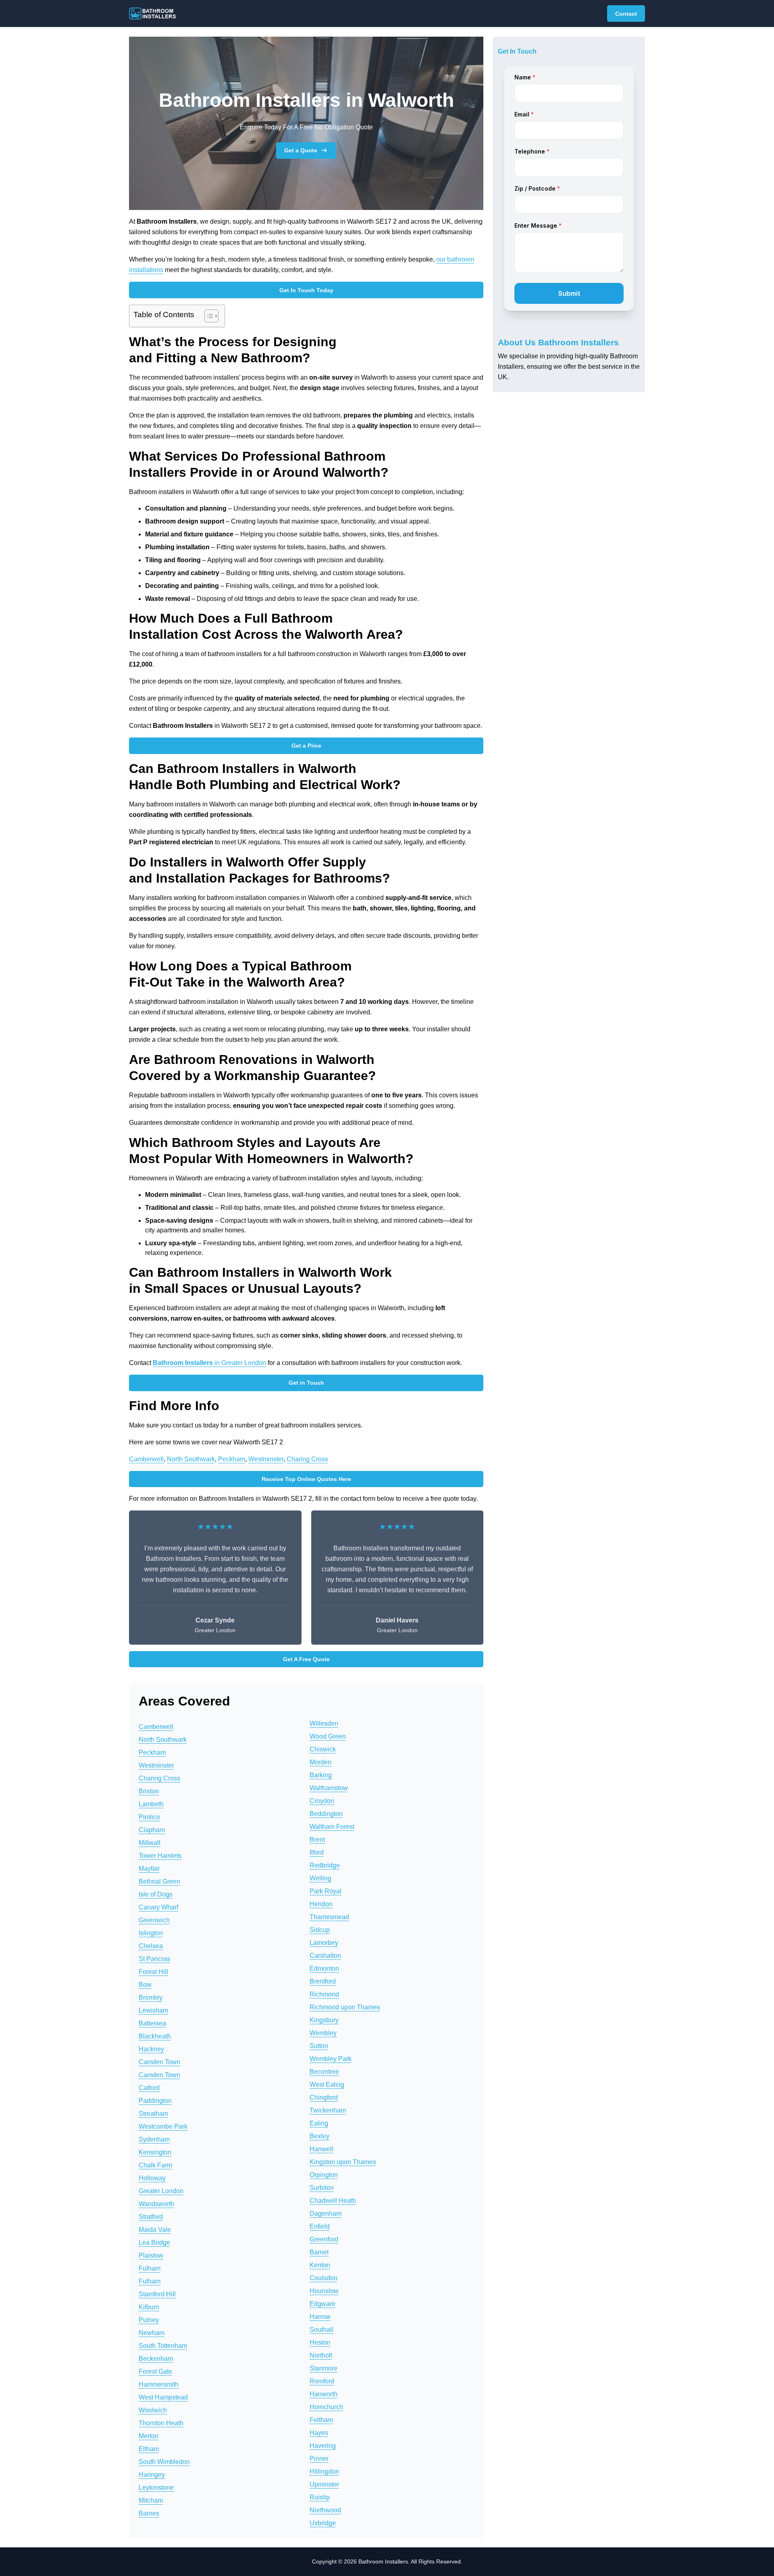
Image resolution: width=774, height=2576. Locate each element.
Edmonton (324, 1968)
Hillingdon (324, 2471)
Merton (149, 2436)
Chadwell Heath (333, 2201)
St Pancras (154, 1959)
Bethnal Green (159, 1881)
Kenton (320, 2265)
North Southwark (191, 1459)
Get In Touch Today (306, 290)
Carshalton (325, 1956)
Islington (151, 1933)
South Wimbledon (164, 2462)
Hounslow (324, 2291)
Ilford (317, 1852)
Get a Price (306, 746)
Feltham (321, 2420)
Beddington (326, 1814)
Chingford (324, 2097)
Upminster (324, 2484)
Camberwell (146, 1459)
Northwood (325, 2510)
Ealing (319, 2123)
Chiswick (323, 1749)
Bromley (151, 1997)
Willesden (324, 1723)
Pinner (319, 2459)
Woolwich (153, 2410)
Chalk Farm (155, 2165)
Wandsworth (156, 2204)
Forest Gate (155, 2371)
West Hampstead (163, 2397)
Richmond (324, 1994)
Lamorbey (324, 1943)
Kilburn (149, 2307)
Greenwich (154, 1920)
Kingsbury (324, 2020)
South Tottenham (163, 2346)
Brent (317, 1840)
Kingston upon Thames (343, 2162)
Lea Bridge (154, 2243)
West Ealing (327, 2085)
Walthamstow (329, 1788)
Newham (152, 2333)
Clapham (152, 1830)
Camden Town (159, 2062)
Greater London (161, 2191)
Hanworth (324, 2394)
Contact (626, 14)
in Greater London (209, 1363)
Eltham (149, 2449)
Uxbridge (323, 2523)
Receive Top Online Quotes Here (306, 1479)
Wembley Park (331, 2059)
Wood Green (328, 1736)
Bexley (319, 2136)
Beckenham (156, 2359)
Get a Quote (301, 150)
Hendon (321, 1904)
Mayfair (149, 1869)
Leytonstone (156, 2488)
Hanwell (321, 2149)
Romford (322, 2381)
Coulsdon (324, 2278)
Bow (145, 1985)
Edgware (322, 2304)
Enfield (320, 2226)
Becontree (324, 2072)
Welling (320, 1878)
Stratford (151, 2217)
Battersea (152, 2023)
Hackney (151, 2049)
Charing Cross (307, 1459)
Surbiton (322, 2188)
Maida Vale (155, 2230)
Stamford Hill (157, 2294)
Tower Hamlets (160, 1856)
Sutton (319, 2046)
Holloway (152, 2178)
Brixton (149, 1791)
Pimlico (149, 1817)
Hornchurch (326, 2407)
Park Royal (326, 1891)
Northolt (321, 2355)
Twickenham (328, 2110)
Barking (321, 1775)
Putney (149, 2320)
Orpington (324, 2175)
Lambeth (151, 1804)
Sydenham (154, 2139)
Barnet (319, 2252)
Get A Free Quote (306, 1659)
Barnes (149, 2513)
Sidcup (320, 1930)
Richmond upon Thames (345, 2007)
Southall (321, 2330)
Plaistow (151, 2255)
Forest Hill (153, 1972)
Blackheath (155, 2036)
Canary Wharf (158, 1907)
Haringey (152, 2475)
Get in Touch (306, 1383)
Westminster (266, 1459)
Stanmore (324, 2368)
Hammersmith (159, 2384)
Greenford (324, 2239)
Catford (149, 2088)
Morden (320, 1762)
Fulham (150, 2268)
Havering (323, 2446)
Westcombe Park (163, 2126)
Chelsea (151, 1946)
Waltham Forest (332, 1827)
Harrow (320, 2317)
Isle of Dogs (156, 1894)
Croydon (322, 1801)
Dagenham (326, 2213)
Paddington (155, 2101)
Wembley (323, 2033)
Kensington (155, 2152)
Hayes (319, 2433)
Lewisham (153, 2010)
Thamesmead (329, 1917)
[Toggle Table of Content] (207, 316)
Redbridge (325, 1865)
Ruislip (320, 2497)
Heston (320, 2342)
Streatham (153, 2114)
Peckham (232, 1459)
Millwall (150, 1843)
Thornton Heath (161, 2423)
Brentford (323, 1981)
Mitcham (151, 2500)
